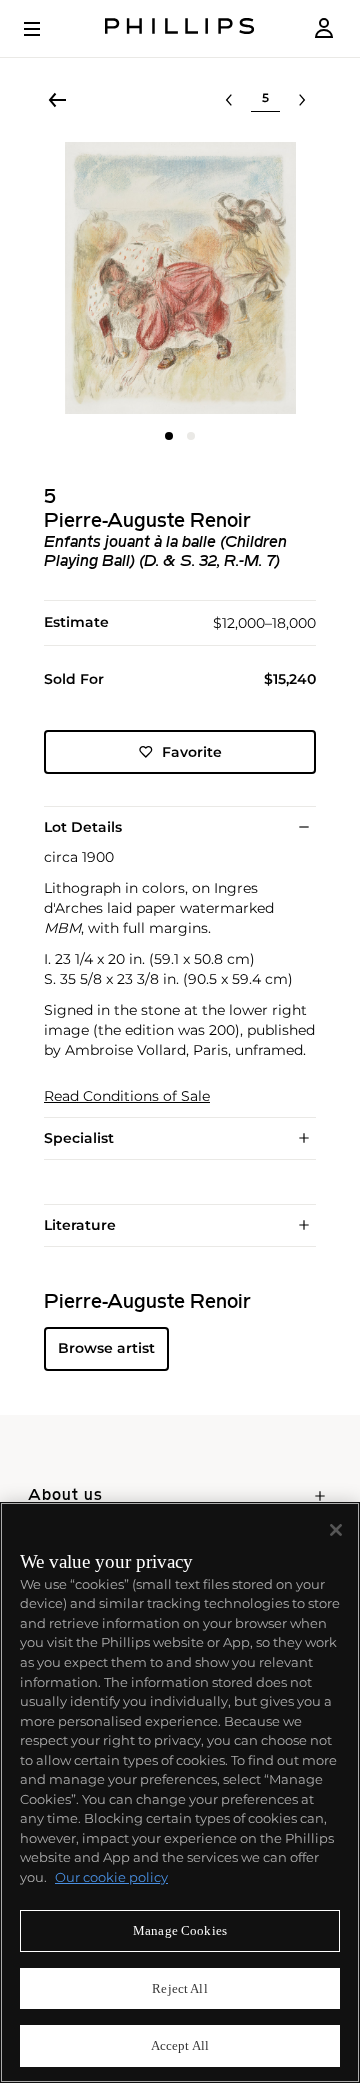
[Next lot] (302, 100)
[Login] (324, 28)
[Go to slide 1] (169, 436)
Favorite (192, 752)
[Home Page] (180, 28)
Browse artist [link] (106, 1348)
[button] (180, 278)
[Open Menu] (46, 29)
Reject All (179, 1988)
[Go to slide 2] (191, 436)
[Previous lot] (229, 100)
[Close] (336, 1530)
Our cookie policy (111, 1877)
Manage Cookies (180, 1930)
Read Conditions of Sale (127, 1096)
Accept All (180, 2045)
